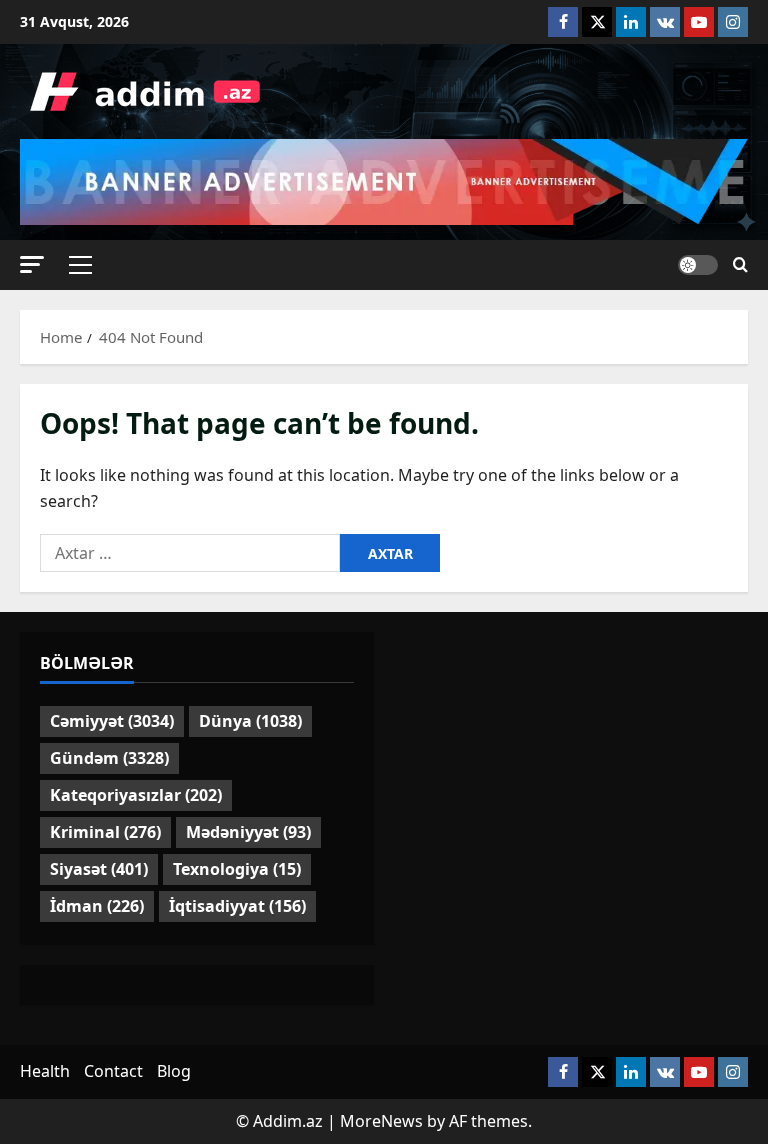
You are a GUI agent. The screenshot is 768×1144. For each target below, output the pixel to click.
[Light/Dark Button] (698, 265)
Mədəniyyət (248, 832)
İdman (97, 906)
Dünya (250, 721)
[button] (32, 264)
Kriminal (105, 832)
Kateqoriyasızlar (136, 795)
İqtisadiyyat (237, 906)
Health (45, 1071)
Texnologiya (237, 869)
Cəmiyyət (112, 721)
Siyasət (99, 869)
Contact (113, 1071)
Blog (174, 1071)
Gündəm (109, 758)
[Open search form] (740, 265)
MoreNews (381, 1121)
